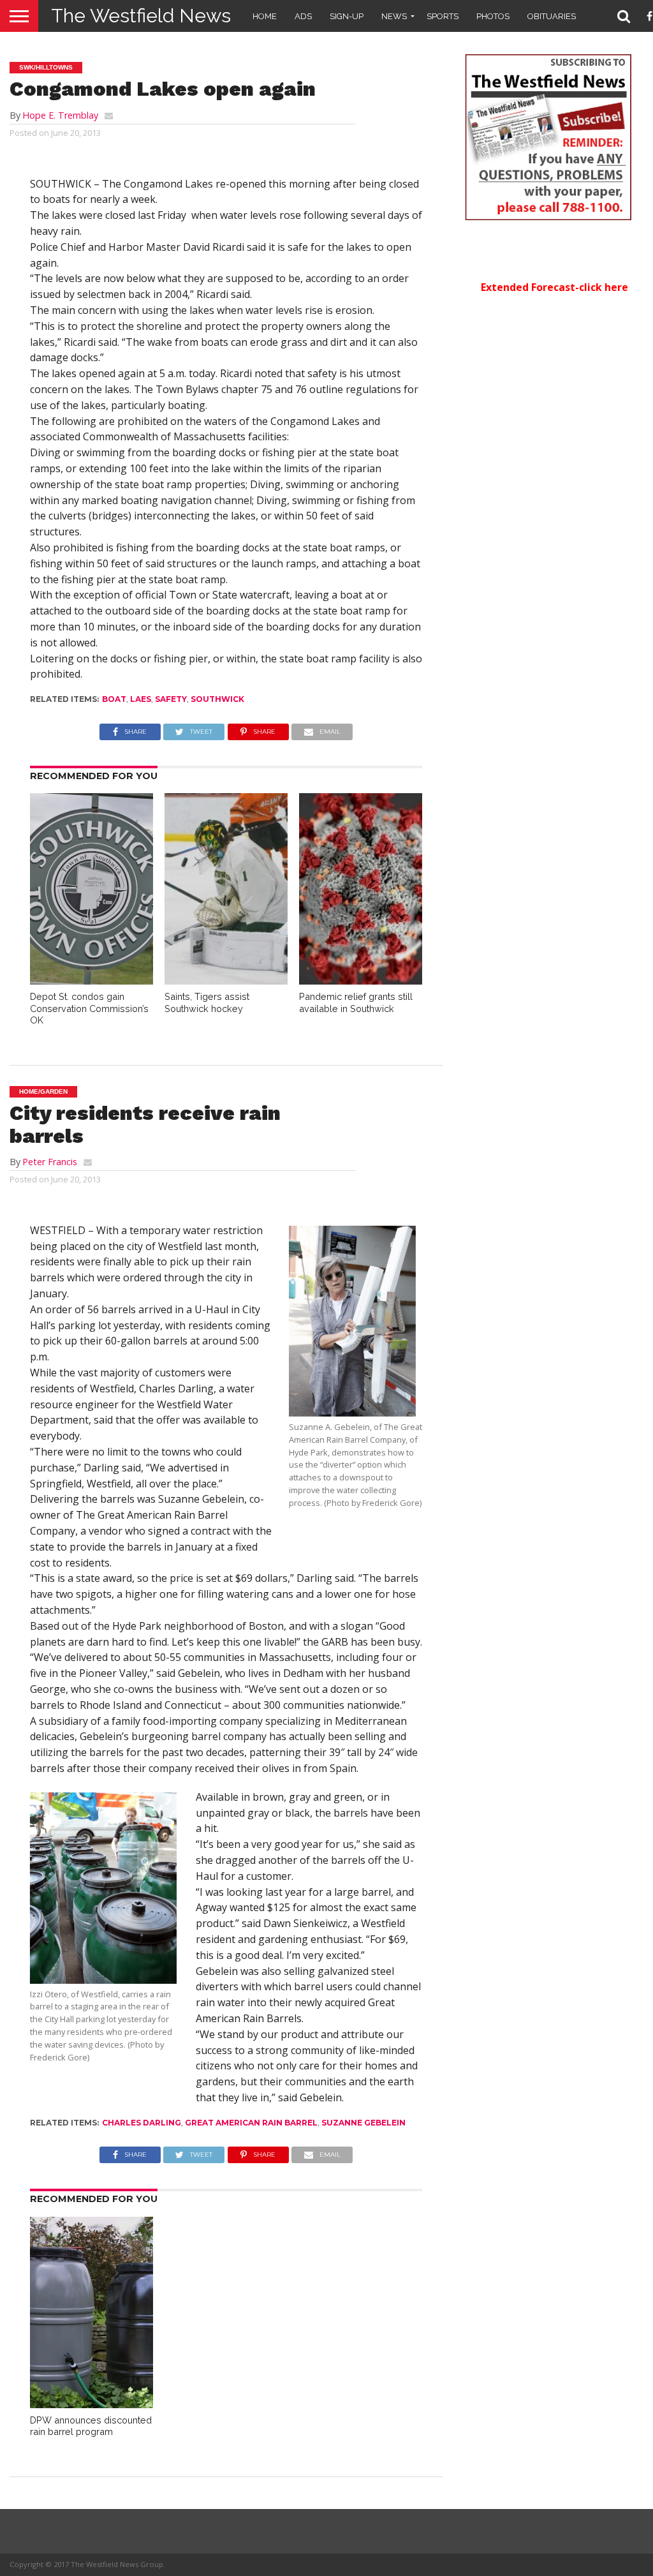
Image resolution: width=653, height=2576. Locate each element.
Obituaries (552, 16)
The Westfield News (141, 16)
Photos (493, 16)
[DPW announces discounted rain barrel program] (92, 2404)
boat (114, 699)
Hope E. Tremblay (60, 115)
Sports (443, 16)
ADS (303, 16)
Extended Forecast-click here (554, 287)
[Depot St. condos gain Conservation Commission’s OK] (92, 981)
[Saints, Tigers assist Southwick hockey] (226, 981)
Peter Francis (50, 1162)
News (394, 16)
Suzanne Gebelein (363, 2123)
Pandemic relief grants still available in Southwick (356, 1002)
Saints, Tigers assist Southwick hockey (207, 1002)
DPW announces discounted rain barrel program (91, 2426)
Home (265, 16)
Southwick (217, 699)
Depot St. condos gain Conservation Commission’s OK (89, 1008)
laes (141, 699)
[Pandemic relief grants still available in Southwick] (361, 981)
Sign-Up (347, 16)
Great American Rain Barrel (251, 2123)
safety (171, 699)
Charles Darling (142, 2123)
